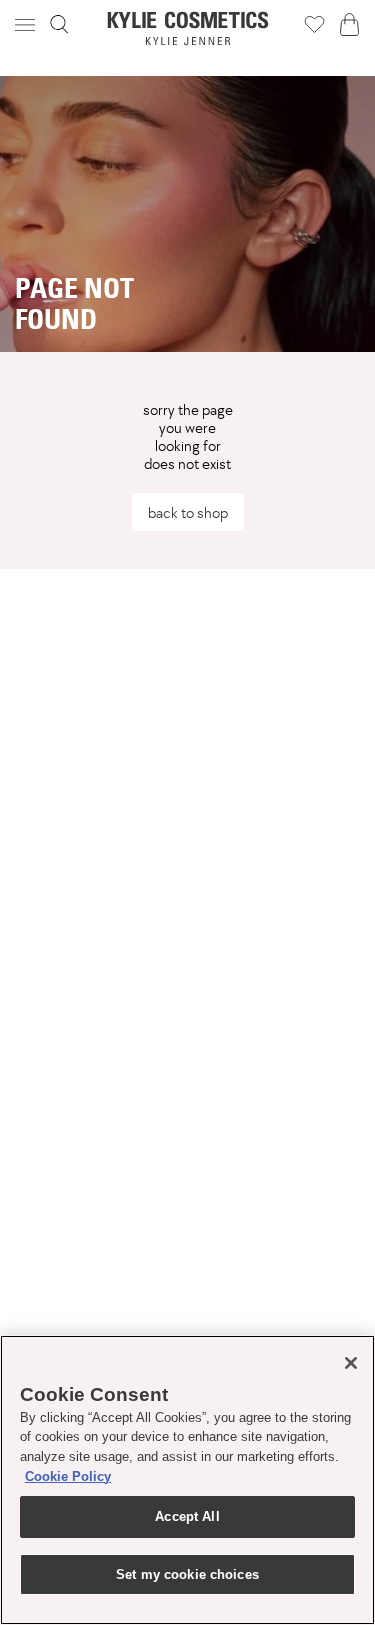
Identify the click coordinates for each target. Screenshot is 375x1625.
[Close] (351, 1363)
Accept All (187, 1516)
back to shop (188, 512)
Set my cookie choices (187, 1574)
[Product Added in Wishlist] (314, 24)
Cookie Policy (68, 1476)
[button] (27, 24)
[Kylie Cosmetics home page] (187, 28)
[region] (187, 1480)
